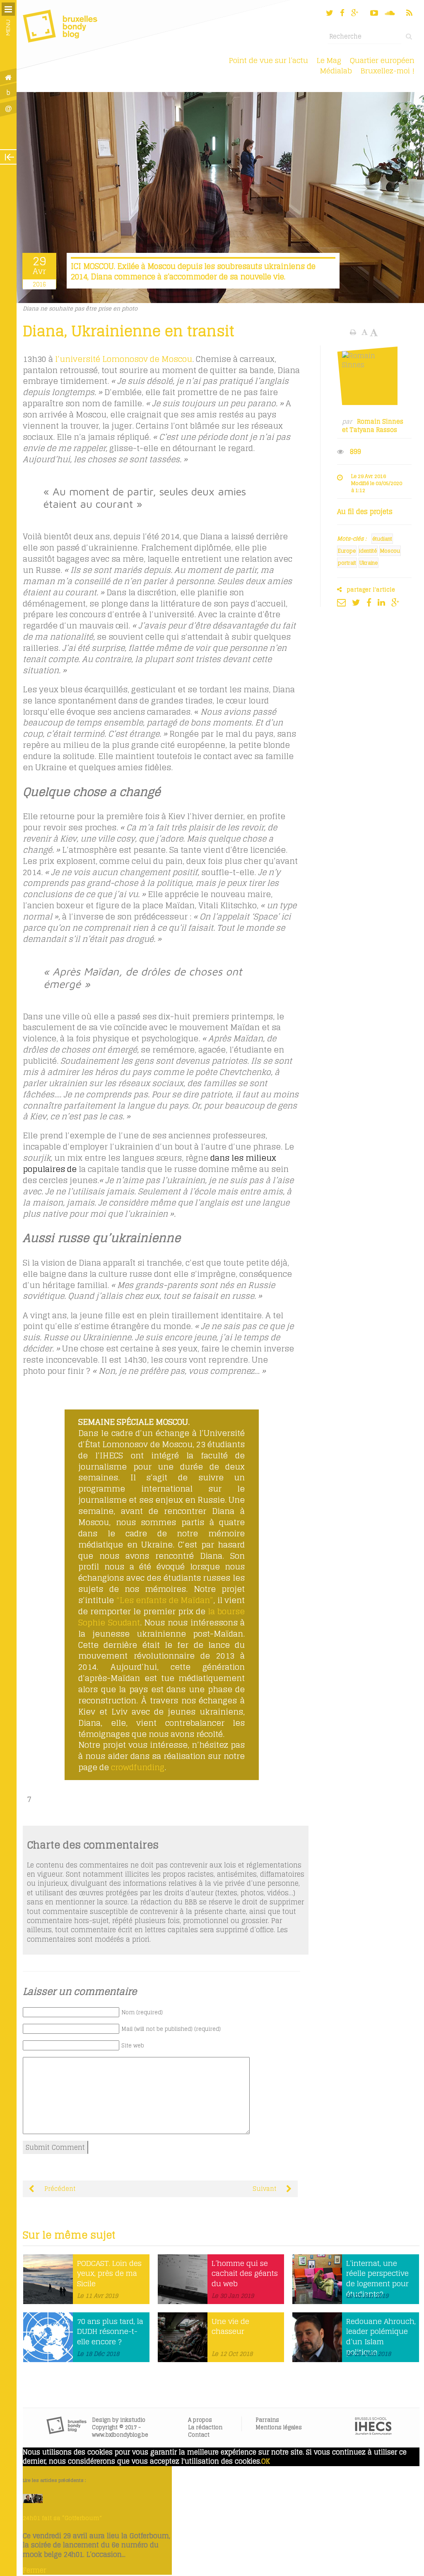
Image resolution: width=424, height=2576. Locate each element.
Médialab (336, 71)
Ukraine (369, 563)
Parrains (267, 2420)
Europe (347, 551)
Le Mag (329, 60)
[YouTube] (374, 13)
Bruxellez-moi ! (388, 71)
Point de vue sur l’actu (269, 60)
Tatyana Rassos (373, 430)
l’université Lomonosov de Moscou (124, 359)
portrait (347, 563)
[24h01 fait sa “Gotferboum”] (33, 2501)
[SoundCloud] (390, 13)
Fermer (34, 2570)
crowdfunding (138, 1767)
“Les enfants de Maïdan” (165, 1600)
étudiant (382, 539)
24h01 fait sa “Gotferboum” (62, 2518)
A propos (200, 2420)
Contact (199, 2435)
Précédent (59, 2189)
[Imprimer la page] (354, 332)
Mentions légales (279, 2427)
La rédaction (205, 2427)
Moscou (390, 551)
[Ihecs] (373, 2433)
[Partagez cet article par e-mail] (343, 602)
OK (266, 2461)
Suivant (265, 2189)
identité (368, 551)
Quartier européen (382, 60)
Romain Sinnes (380, 422)
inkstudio (133, 2420)
